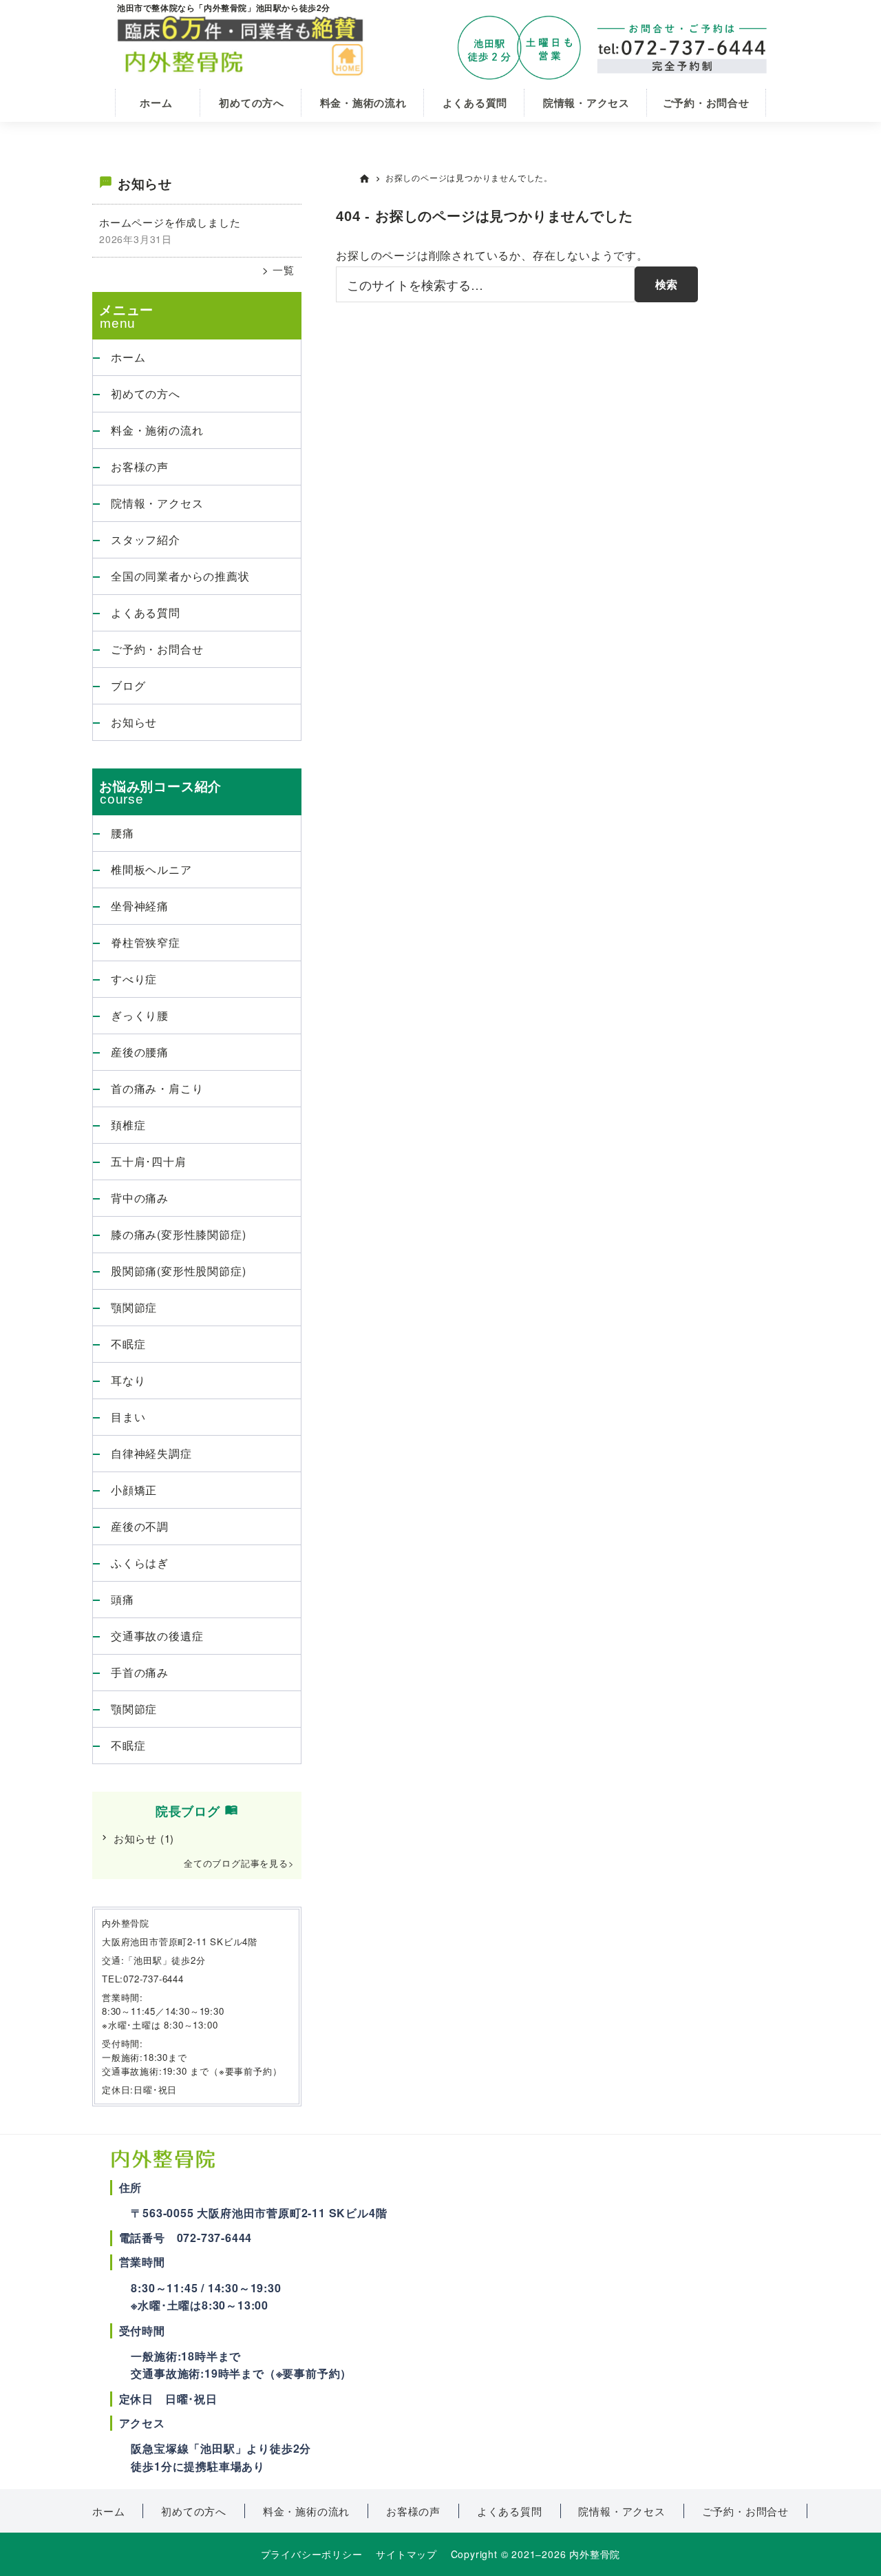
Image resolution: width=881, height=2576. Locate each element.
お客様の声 (140, 467)
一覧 (282, 270)
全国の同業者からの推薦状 (180, 576)
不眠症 (128, 1344)
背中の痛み (140, 1198)
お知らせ (134, 722)
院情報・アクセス (157, 503)
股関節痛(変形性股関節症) (178, 1271)
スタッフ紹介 (146, 540)
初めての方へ (146, 394)
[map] (599, 2312)
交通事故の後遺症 (157, 1636)
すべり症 (134, 979)
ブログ (128, 685)
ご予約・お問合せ (157, 649)
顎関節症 (134, 1307)
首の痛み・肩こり (157, 1088)
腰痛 (123, 833)
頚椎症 (128, 1125)
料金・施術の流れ (157, 430)
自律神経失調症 (151, 1453)
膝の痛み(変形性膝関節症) (178, 1234)
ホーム (128, 357)
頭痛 (123, 1599)
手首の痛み (140, 1672)
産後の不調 (140, 1526)
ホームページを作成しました (170, 222)
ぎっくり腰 (140, 1015)
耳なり (128, 1380)
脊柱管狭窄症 (146, 942)
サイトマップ (406, 2554)
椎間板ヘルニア (151, 869)
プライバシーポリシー (312, 2554)
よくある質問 (146, 612)
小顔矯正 (134, 1490)
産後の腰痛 (140, 1052)
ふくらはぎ (140, 1563)
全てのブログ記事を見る (236, 1863)
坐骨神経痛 (140, 906)
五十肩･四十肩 (149, 1161)
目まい (128, 1417)
